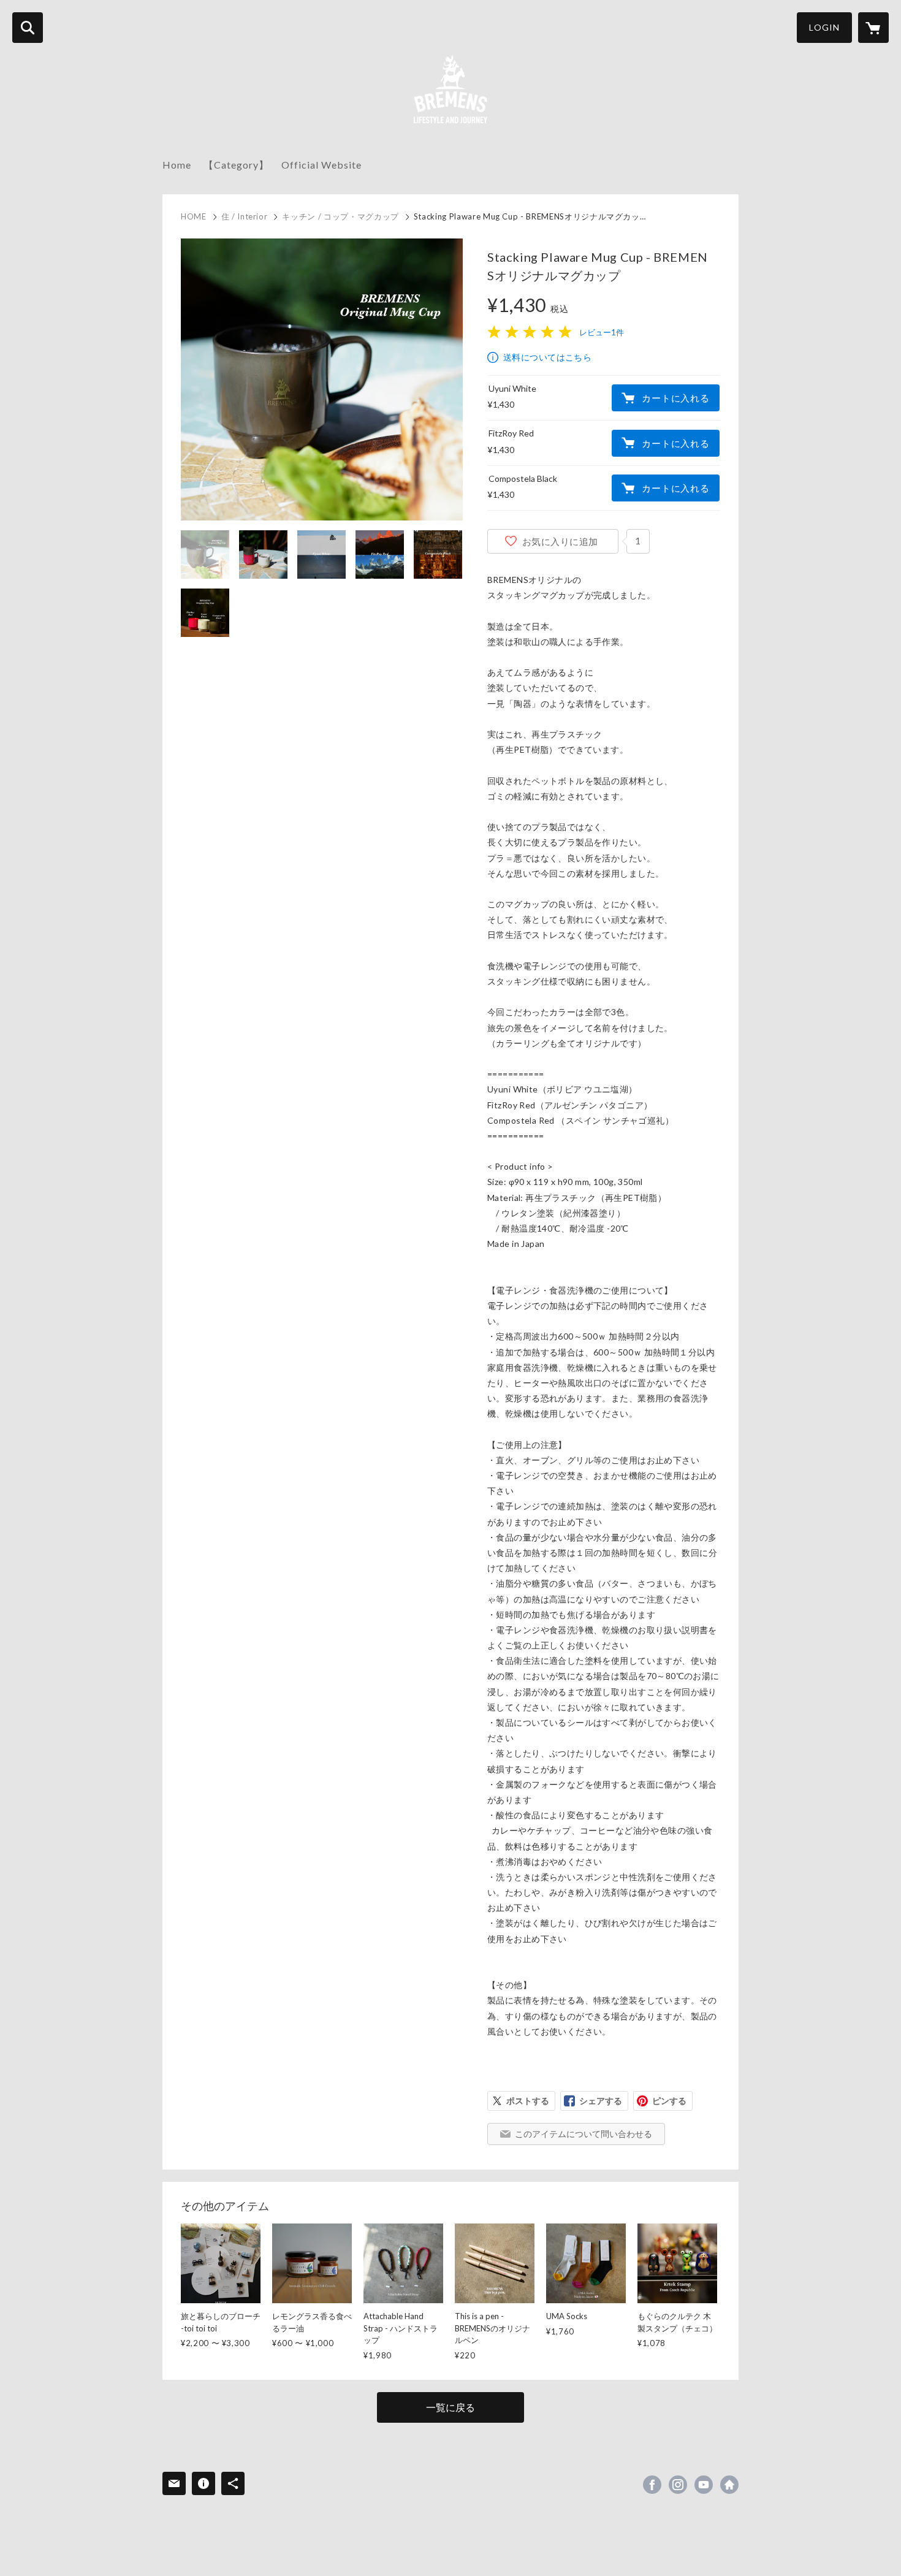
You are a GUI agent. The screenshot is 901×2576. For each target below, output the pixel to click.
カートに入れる (675, 398)
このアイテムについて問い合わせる (584, 2134)
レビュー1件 (602, 332)
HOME (194, 216)
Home (177, 165)
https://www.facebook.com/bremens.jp (652, 2485)
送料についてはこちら (547, 357)
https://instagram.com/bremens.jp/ (678, 2485)
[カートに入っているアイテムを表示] (873, 28)
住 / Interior (245, 216)
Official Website (321, 165)
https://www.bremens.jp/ (729, 2485)
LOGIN (824, 27)
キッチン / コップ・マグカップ (340, 216)
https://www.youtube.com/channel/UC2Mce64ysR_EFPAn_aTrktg (704, 2485)
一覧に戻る (450, 2407)
